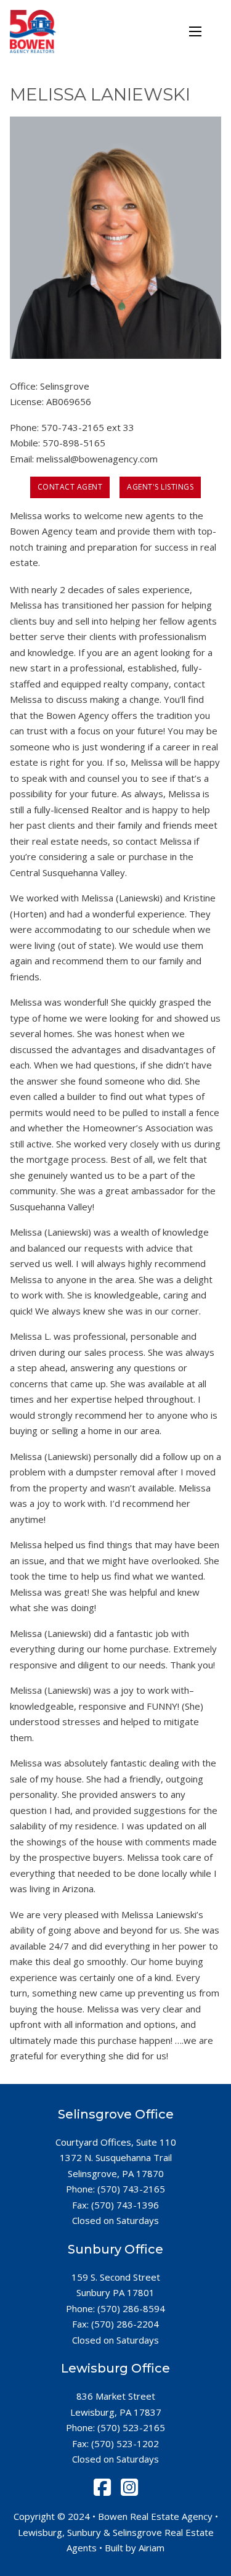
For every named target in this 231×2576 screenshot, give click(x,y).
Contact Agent (70, 487)
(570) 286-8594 (131, 2308)
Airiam (152, 2548)
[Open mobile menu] (195, 31)
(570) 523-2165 (131, 2427)
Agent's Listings (160, 487)
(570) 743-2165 (131, 2189)
